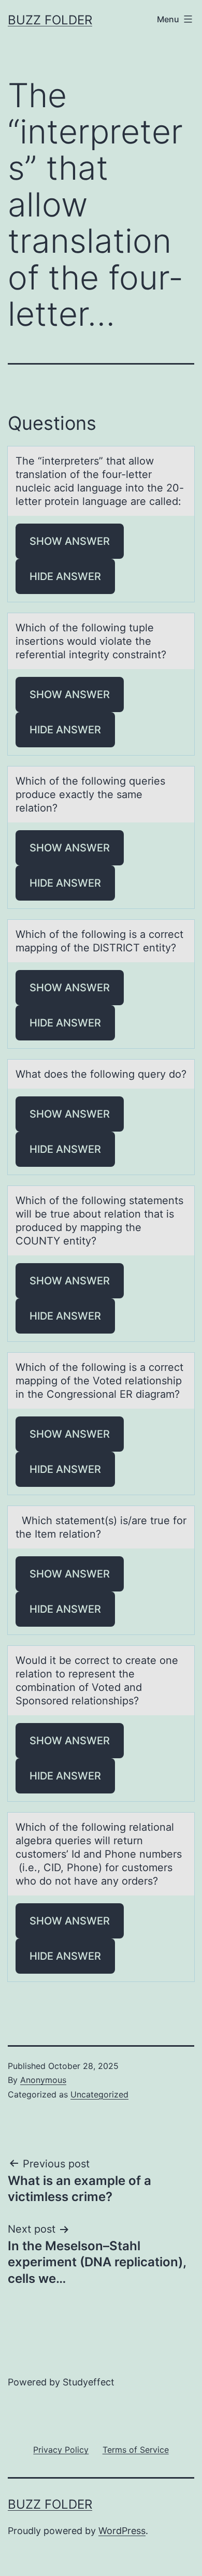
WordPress (122, 2531)
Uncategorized (99, 2094)
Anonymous (43, 2080)
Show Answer (70, 541)
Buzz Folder (50, 20)
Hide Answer (65, 576)
